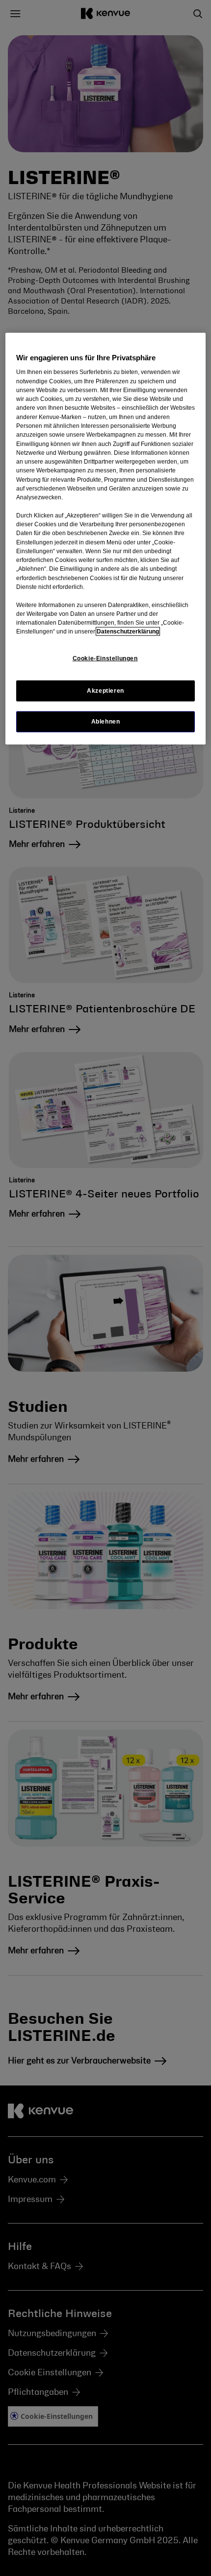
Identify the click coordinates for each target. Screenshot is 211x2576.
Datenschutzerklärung (128, 632)
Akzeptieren (105, 691)
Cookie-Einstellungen (105, 658)
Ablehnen (106, 722)
